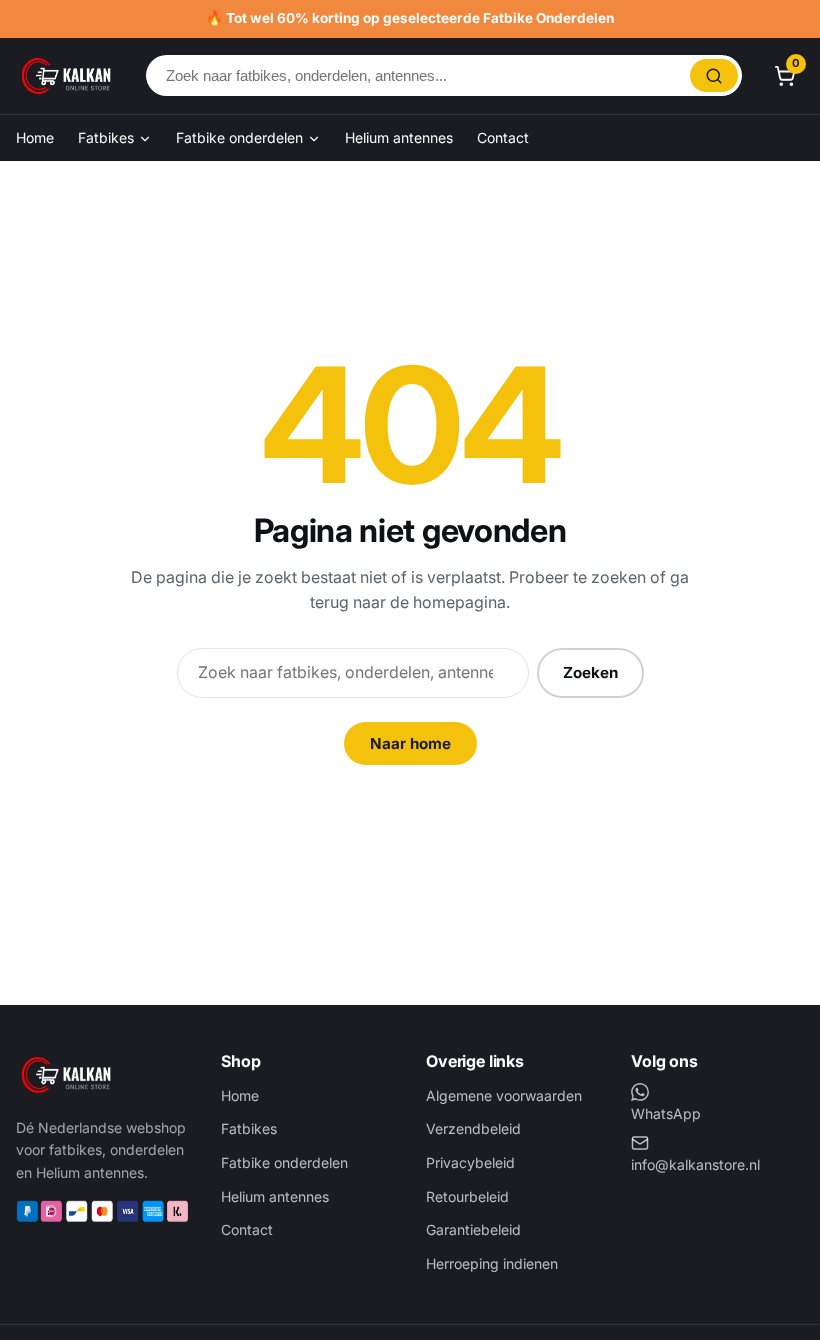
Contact (503, 137)
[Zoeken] (714, 75)
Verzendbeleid (473, 1128)
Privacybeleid (470, 1162)
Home (35, 137)
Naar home (410, 743)
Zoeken (590, 672)
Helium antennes (399, 137)
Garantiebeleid (473, 1229)
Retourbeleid (467, 1196)
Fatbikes (108, 137)
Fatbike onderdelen (241, 137)
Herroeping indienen (492, 1263)
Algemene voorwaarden (504, 1095)
